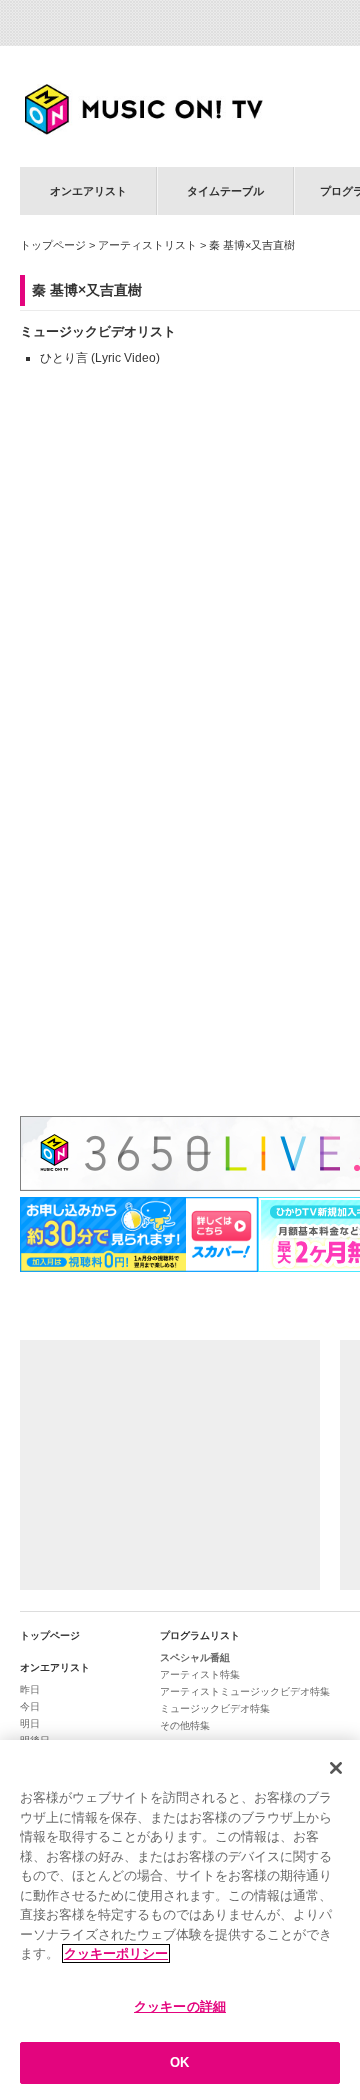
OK (179, 2062)
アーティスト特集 (200, 1674)
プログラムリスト (200, 1635)
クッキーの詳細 (180, 2006)
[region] (180, 1920)
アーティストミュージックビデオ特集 (245, 1691)
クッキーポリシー (116, 1953)
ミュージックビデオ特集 (215, 1708)
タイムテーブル (225, 191)
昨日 (30, 1689)
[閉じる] (336, 1768)
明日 (30, 1723)
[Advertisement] (170, 1465)
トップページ (53, 245)
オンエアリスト (88, 191)
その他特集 (185, 1725)
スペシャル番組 (195, 1657)
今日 (30, 1706)
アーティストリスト (147, 245)
